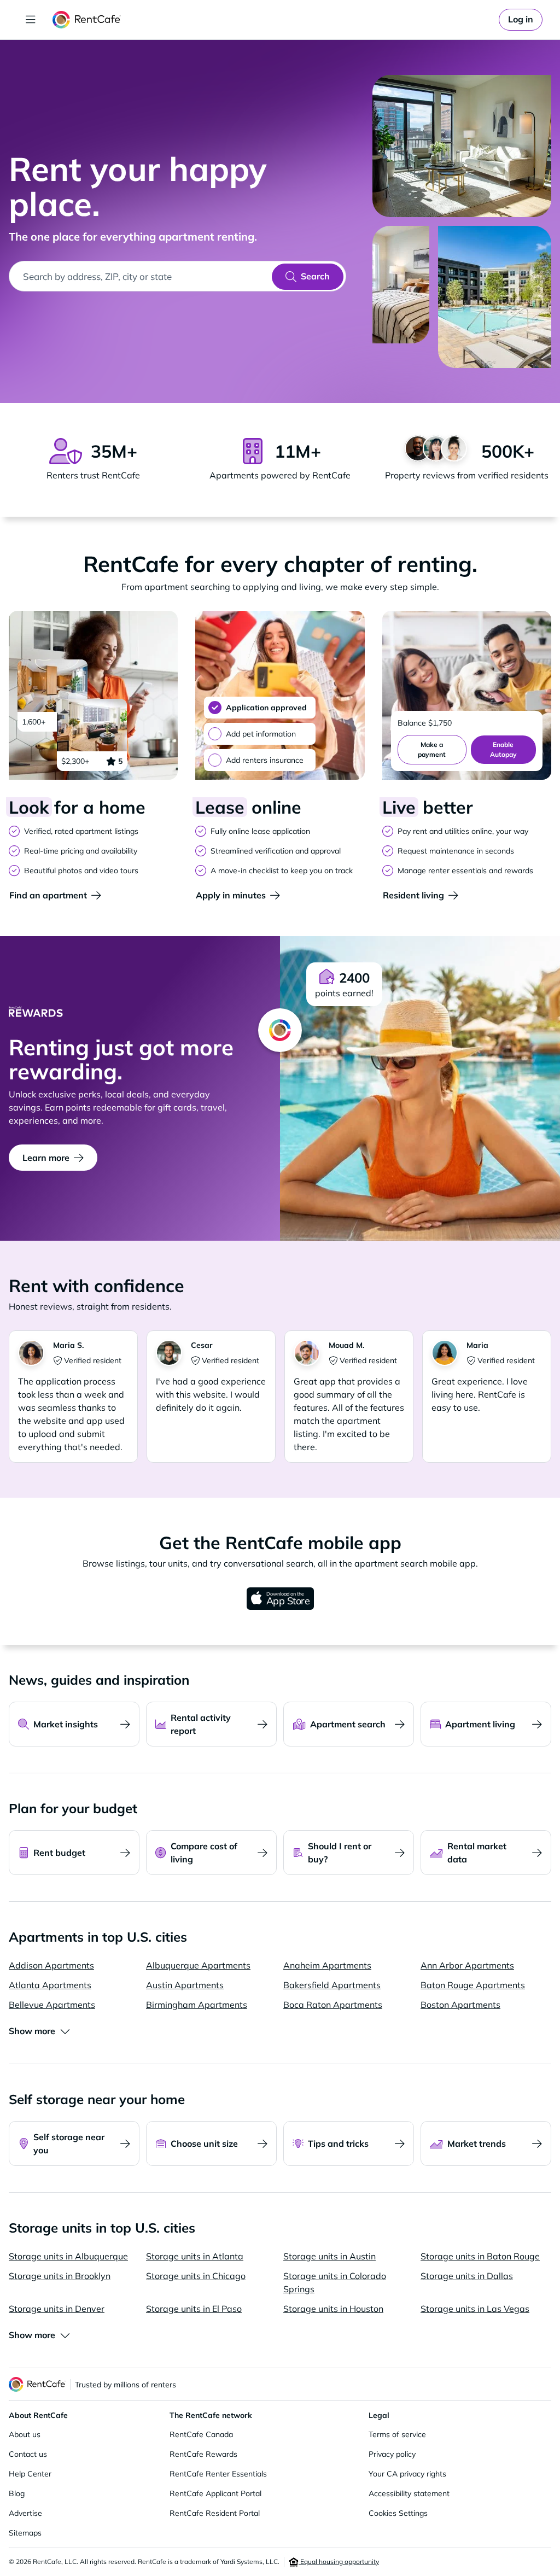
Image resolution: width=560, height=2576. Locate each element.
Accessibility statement (409, 2493)
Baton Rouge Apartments (473, 1985)
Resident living (413, 895)
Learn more (46, 1158)
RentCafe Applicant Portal (215, 2493)
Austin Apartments (185, 1985)
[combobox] (141, 276)
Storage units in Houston (333, 2309)
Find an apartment (48, 895)
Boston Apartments (460, 2005)
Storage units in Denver (57, 2309)
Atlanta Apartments (50, 1985)
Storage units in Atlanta (195, 2256)
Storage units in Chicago (196, 2276)
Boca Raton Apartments (333, 2005)
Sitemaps (25, 2533)
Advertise (25, 2513)
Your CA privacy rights (407, 2474)
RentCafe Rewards (203, 2454)
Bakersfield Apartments (332, 1985)
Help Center (30, 2474)
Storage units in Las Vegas (475, 2309)
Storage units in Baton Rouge (480, 2256)
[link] (521, 20)
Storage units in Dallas (467, 2276)
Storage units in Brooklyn (60, 2276)
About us (25, 2434)
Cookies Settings (398, 2513)
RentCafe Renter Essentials (218, 2474)
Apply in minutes (231, 895)
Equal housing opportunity (339, 2562)
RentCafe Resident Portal (215, 2513)
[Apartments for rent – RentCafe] (87, 20)
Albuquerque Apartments (198, 1965)
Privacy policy (392, 2454)
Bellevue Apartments (52, 2005)
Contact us (28, 2454)
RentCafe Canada (201, 2434)
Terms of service (397, 2434)
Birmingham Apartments (197, 2005)
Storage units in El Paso (194, 2309)
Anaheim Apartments (327, 1965)
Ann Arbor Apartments (467, 1965)
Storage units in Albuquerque (68, 2256)
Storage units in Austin (329, 2256)
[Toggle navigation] (31, 20)
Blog (17, 2493)
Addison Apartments (51, 1965)
